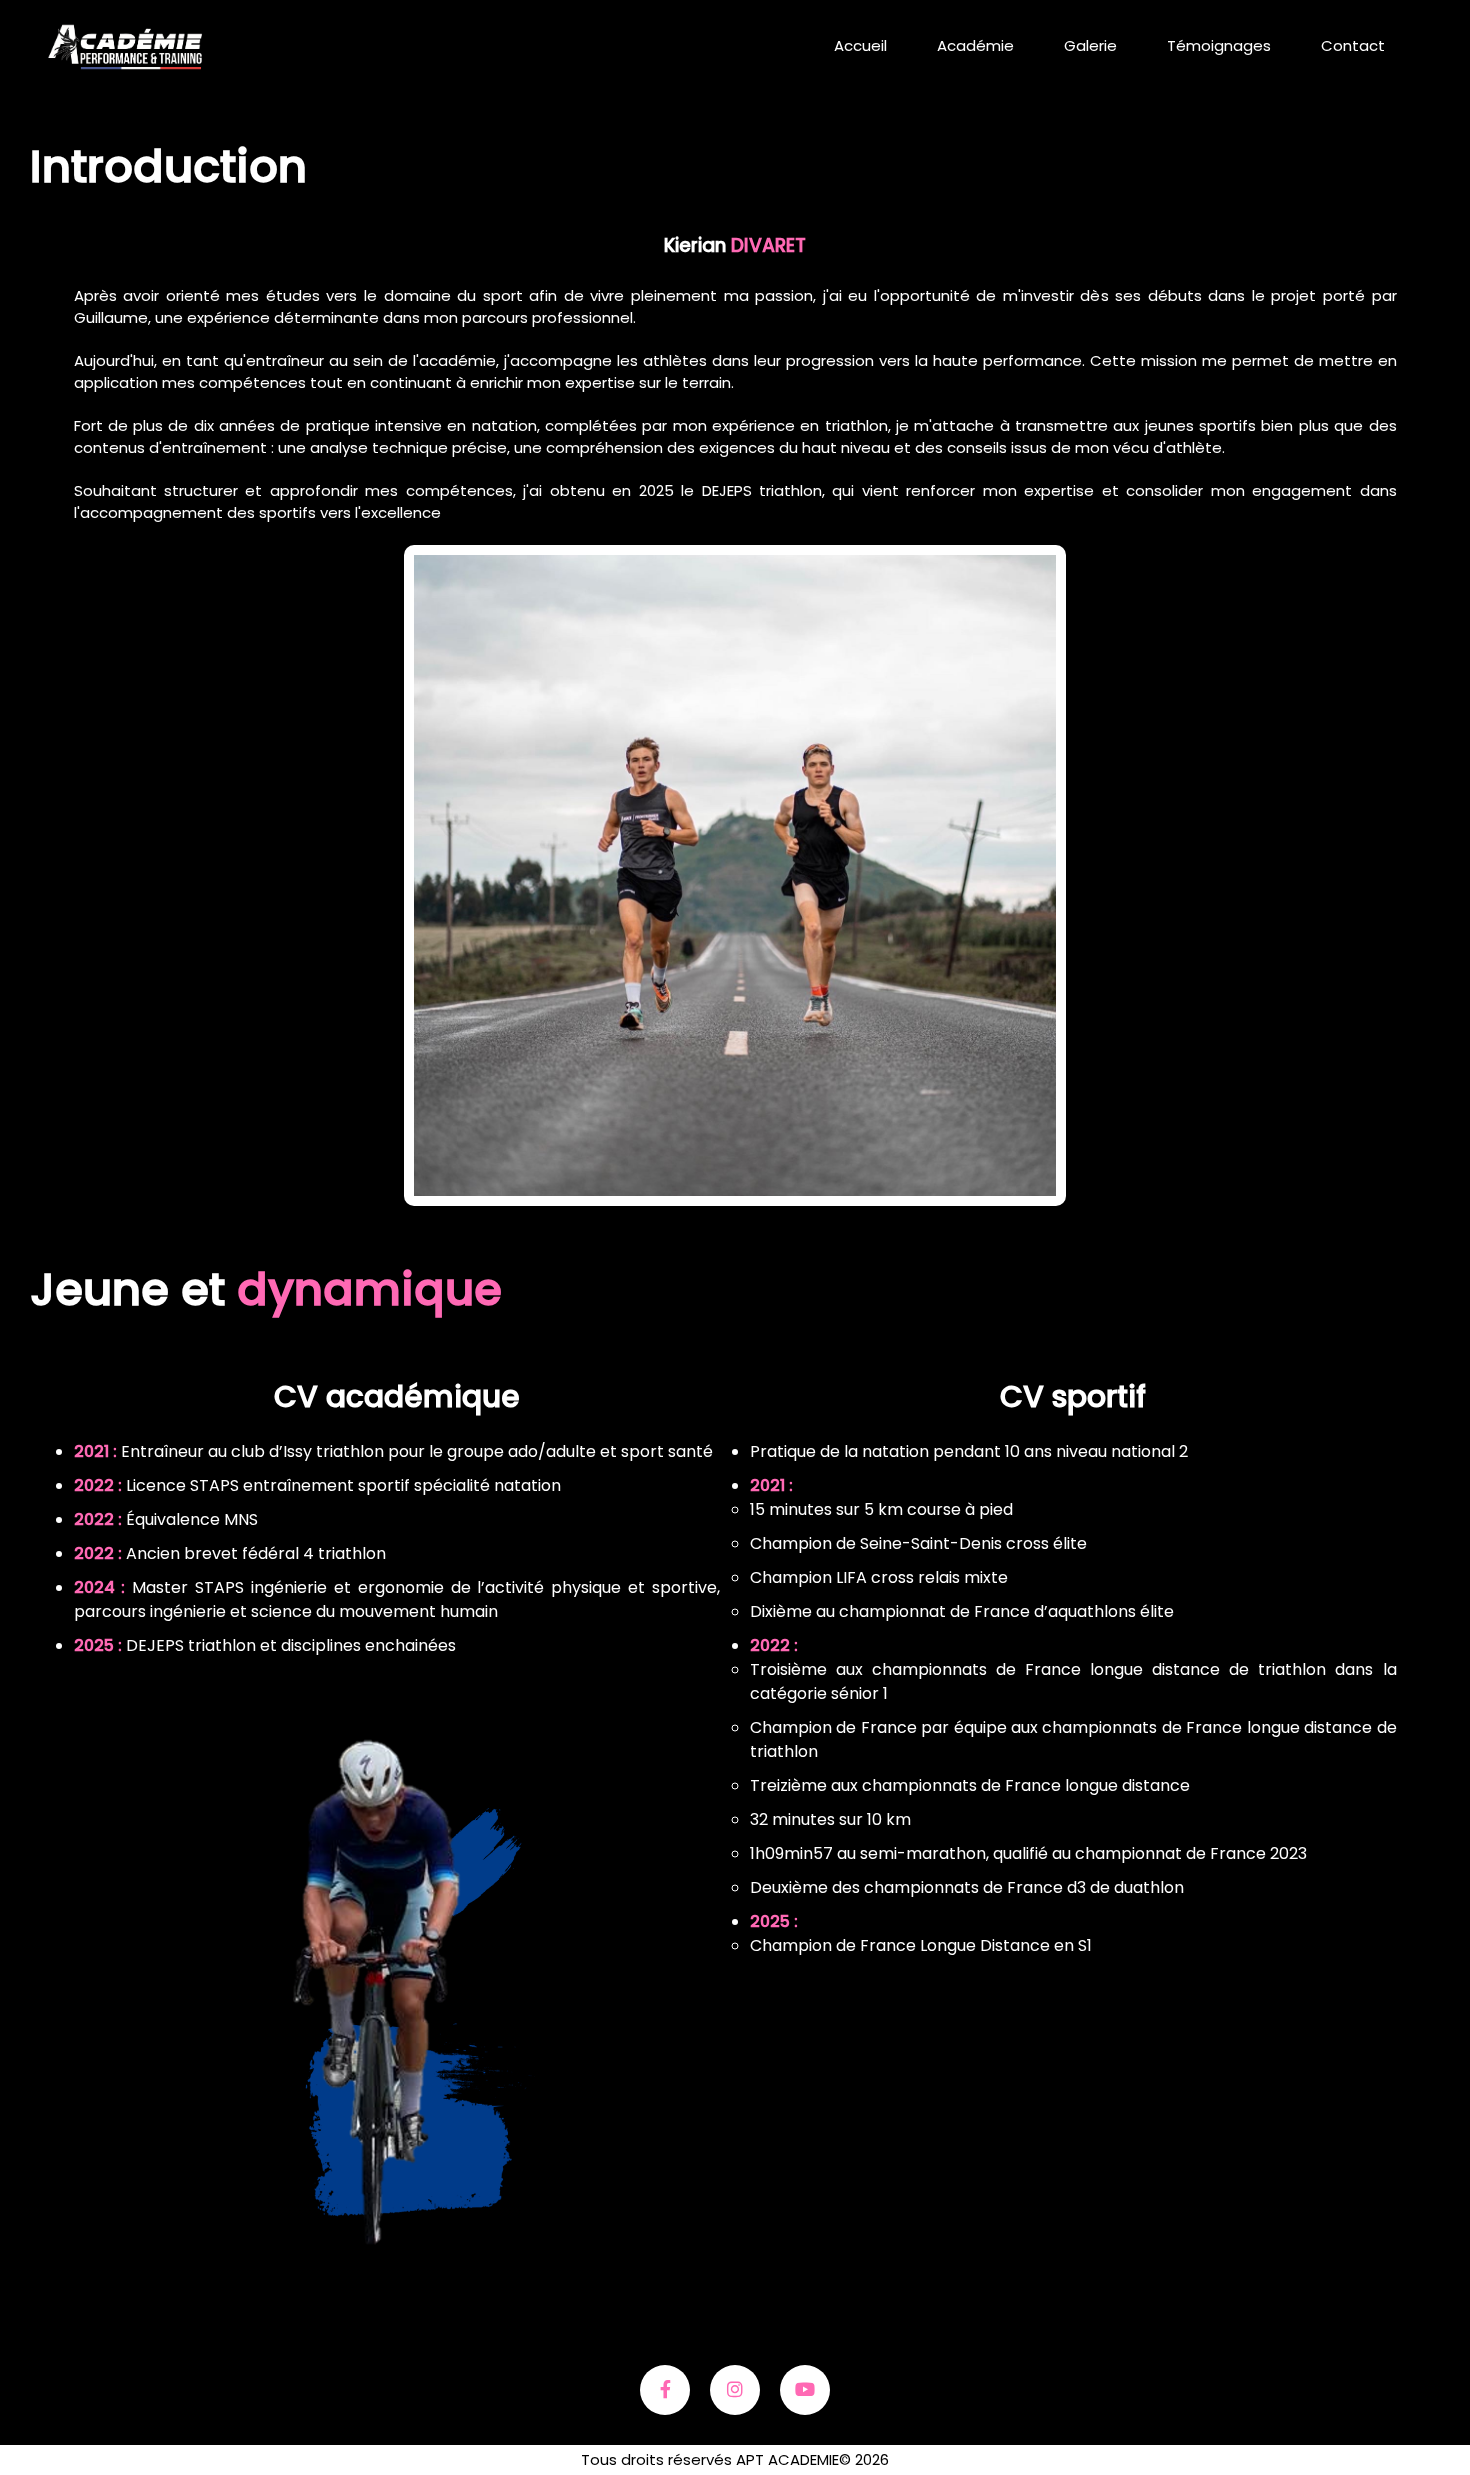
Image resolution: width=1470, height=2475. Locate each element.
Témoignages (1219, 45)
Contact (1353, 45)
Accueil (860, 45)
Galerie (1090, 45)
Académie (975, 45)
